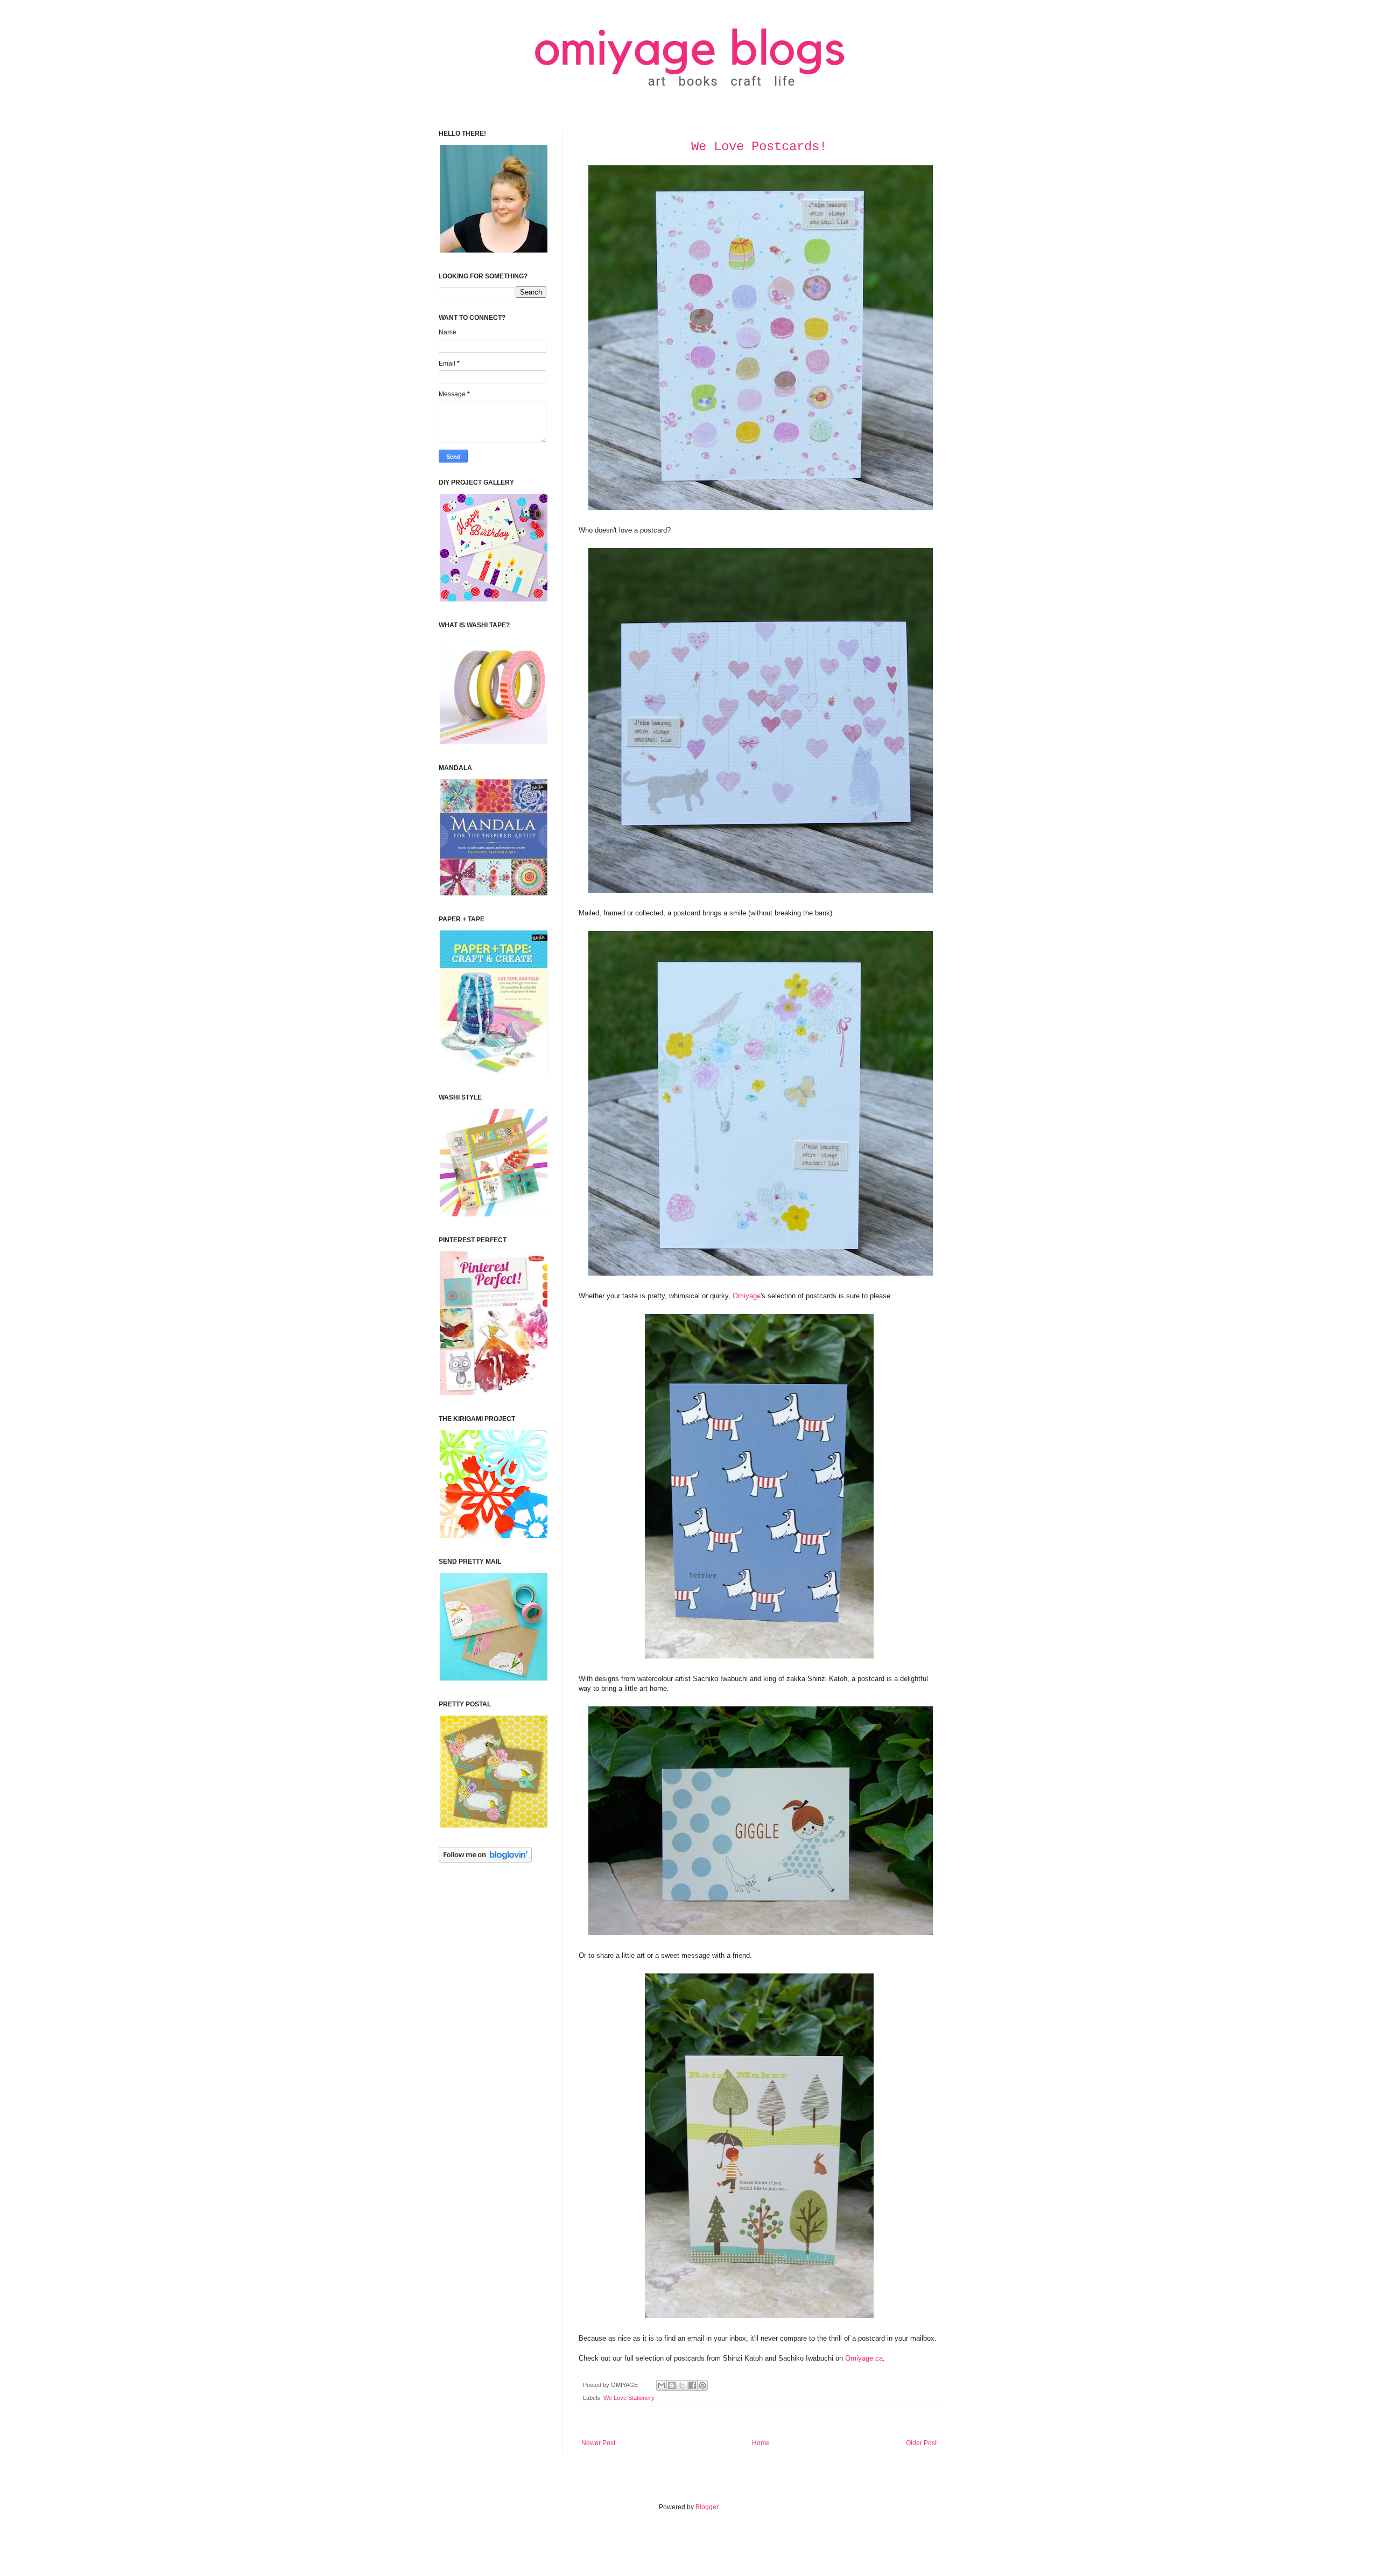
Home (761, 2443)
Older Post (921, 2443)
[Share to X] (682, 2385)
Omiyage (747, 1296)
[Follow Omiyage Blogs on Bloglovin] (485, 1860)
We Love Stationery (629, 2398)
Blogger (707, 2507)
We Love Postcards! (759, 147)
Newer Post (598, 2443)
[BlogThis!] (672, 2385)
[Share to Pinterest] (702, 2385)
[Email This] (662, 2385)
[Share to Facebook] (692, 2385)
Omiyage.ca (864, 2358)
